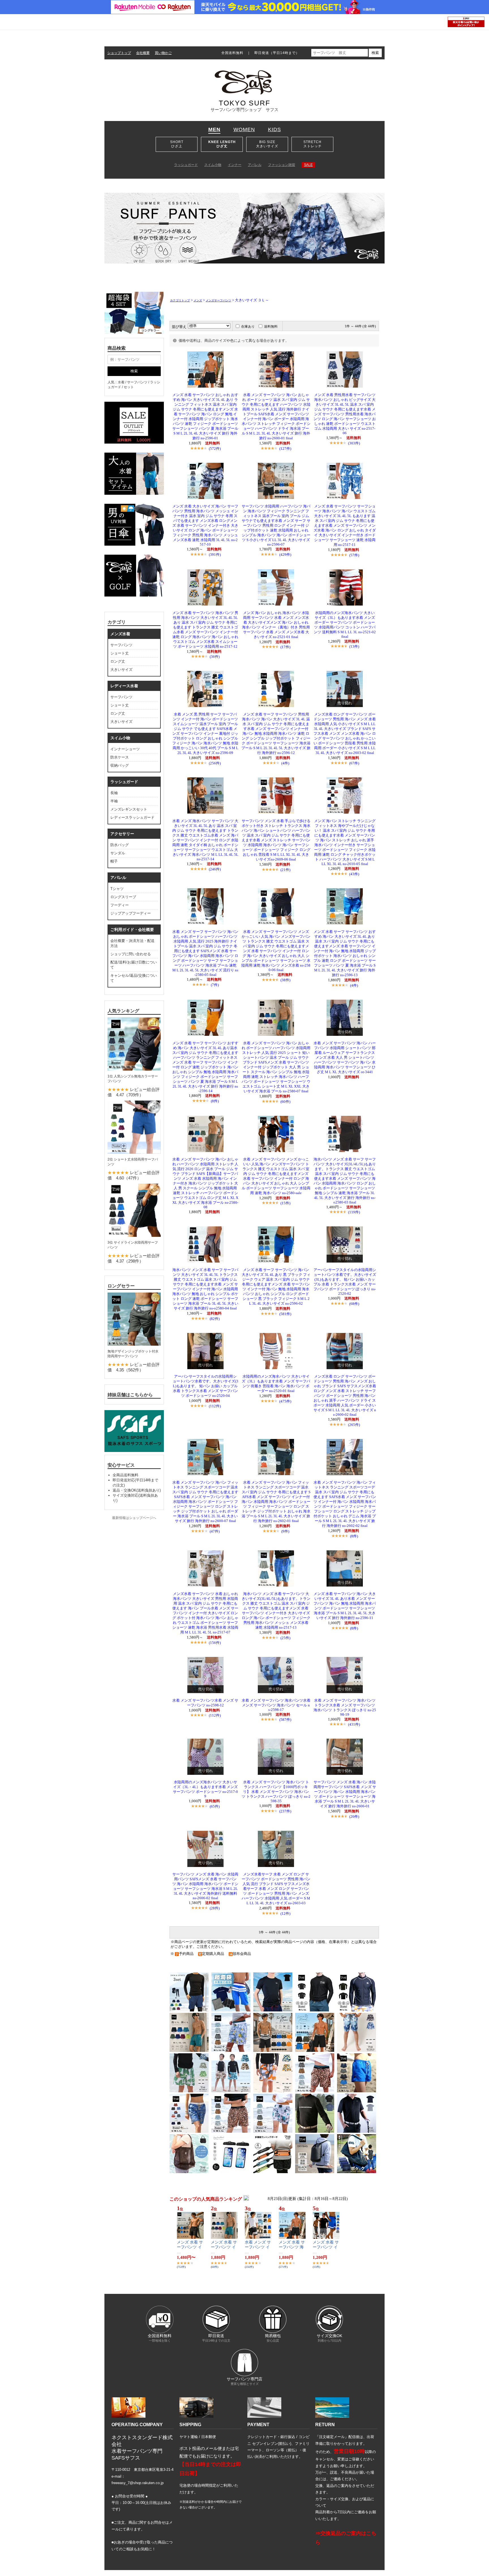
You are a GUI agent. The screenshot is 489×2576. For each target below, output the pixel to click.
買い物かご (163, 53)
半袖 (114, 801)
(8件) (215, 1101)
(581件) (285, 1314)
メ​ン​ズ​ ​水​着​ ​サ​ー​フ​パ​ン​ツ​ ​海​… (292, 2247)
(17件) (285, 647)
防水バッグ (120, 845)
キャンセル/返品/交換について (134, 978)
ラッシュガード (186, 165)
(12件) (285, 1913)
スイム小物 (213, 165)
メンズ (198, 300)
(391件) (215, 555)
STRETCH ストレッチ (313, 144)
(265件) (354, 1425)
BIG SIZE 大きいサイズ (267, 144)
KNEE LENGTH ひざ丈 (222, 144)
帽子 (114, 861)
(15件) (285, 1203)
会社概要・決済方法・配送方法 (132, 943)
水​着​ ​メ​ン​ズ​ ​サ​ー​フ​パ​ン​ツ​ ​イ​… (258, 2247)
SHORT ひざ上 (177, 144)
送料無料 (271, 327)
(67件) (354, 763)
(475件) (285, 1401)
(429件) (285, 555)
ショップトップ (119, 53)
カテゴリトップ (180, 300)
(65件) (215, 1806)
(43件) (354, 874)
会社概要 (143, 53)
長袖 (114, 793)
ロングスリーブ (123, 897)
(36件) (215, 657)
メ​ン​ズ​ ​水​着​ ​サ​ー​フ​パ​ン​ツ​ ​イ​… (190, 2247)
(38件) (285, 980)
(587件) (285, 1720)
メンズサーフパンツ (218, 300)
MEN (214, 129)
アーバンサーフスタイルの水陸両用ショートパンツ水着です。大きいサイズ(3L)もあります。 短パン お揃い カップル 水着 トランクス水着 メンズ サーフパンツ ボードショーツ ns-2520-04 (205, 1386)
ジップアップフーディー (131, 913)
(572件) (215, 449)
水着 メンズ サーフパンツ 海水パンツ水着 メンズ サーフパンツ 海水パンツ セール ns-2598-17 (276, 1705)
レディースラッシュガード (132, 817)
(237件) (285, 1811)
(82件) (215, 1319)
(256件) (215, 763)
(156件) (215, 1643)
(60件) (285, 1102)
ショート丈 (120, 653)
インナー (235, 165)
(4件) (285, 763)
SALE (308, 165)
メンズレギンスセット (129, 809)
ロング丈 (118, 661)
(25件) (285, 1638)
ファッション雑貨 (282, 165)
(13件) (354, 646)
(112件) (215, 1406)
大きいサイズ (121, 670)
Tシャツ (117, 889)
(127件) (285, 449)
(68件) (354, 1304)
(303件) (354, 443)
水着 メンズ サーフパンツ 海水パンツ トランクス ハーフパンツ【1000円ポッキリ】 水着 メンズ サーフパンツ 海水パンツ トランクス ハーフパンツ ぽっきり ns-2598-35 (276, 1792)
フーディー (120, 905)
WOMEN (244, 129)
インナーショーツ (125, 749)
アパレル (255, 165)
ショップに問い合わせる (131, 954)
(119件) (354, 1212)
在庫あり (248, 327)
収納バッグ (120, 765)
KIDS (274, 129)
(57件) (354, 555)
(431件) (354, 1724)
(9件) (285, 1531)
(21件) (285, 870)
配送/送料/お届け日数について (134, 965)
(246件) (215, 869)
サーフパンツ (121, 645)
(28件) (215, 1908)
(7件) (215, 985)
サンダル (118, 853)
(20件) (354, 1817)
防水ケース (120, 757)
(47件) (215, 1531)
